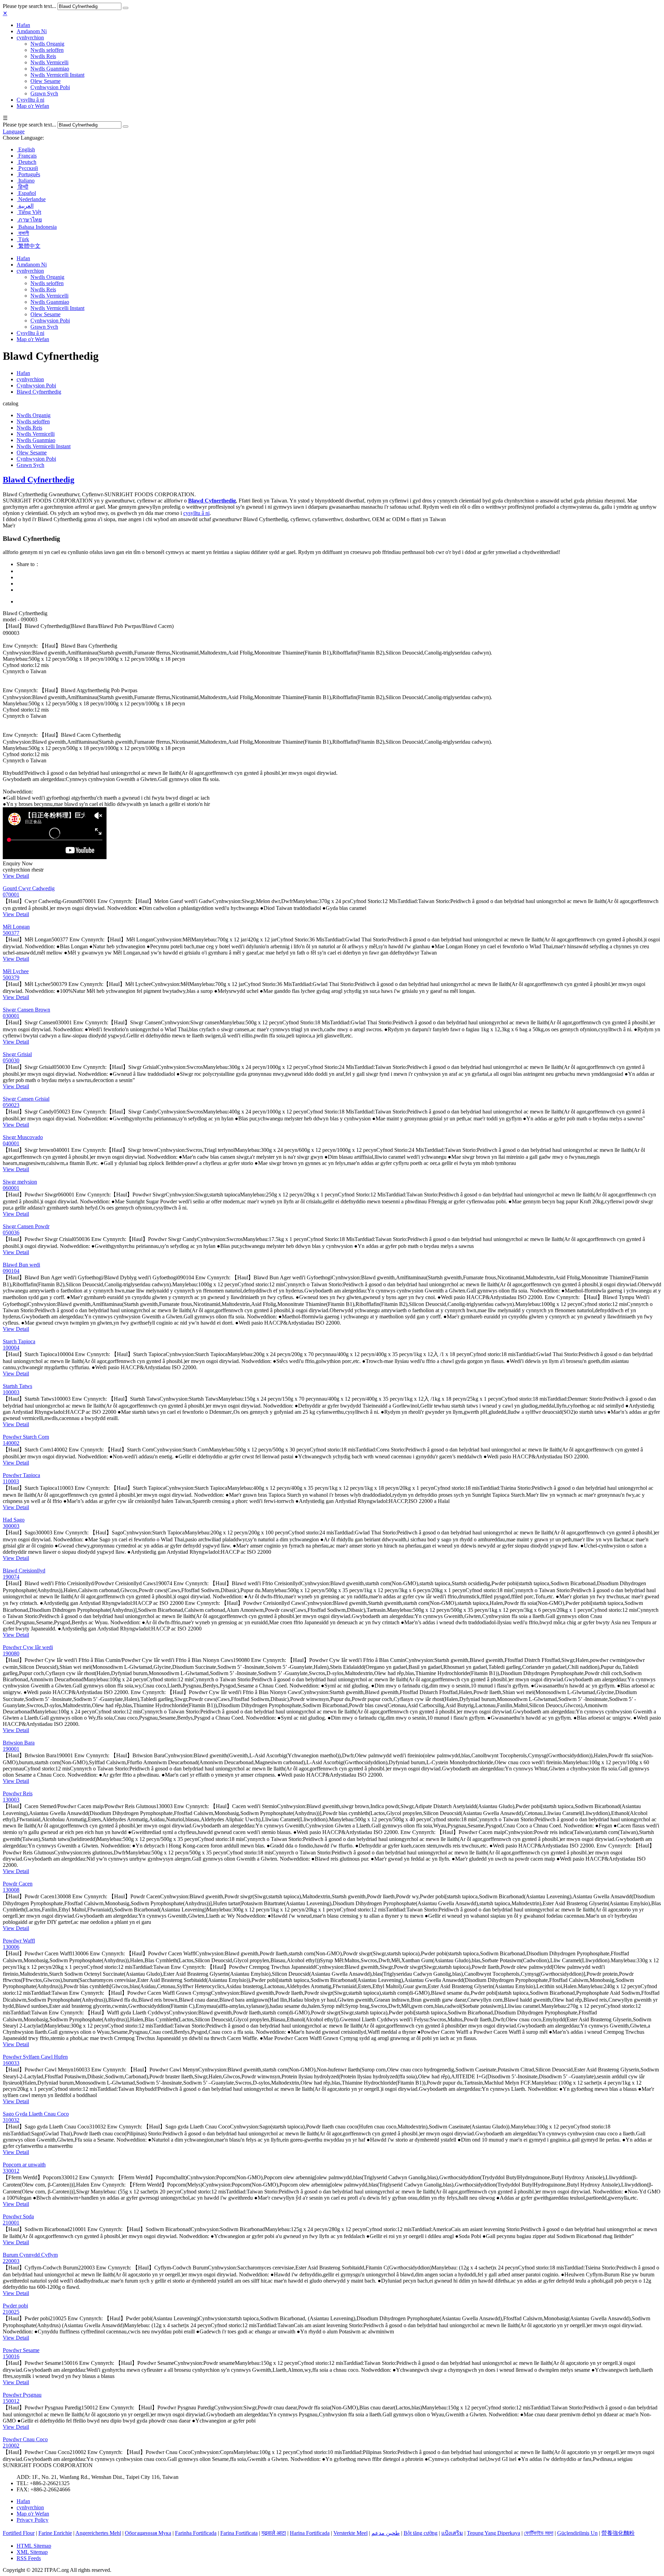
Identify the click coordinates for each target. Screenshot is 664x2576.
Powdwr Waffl (19, 1941)
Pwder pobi (15, 2306)
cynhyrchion (30, 37)
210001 (11, 2223)
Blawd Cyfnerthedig (39, 392)
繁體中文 (29, 246)
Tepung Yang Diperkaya (494, 2533)
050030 (11, 1060)
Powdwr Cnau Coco (25, 2439)
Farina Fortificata (239, 2533)
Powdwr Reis (18, 1793)
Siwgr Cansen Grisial (26, 1099)
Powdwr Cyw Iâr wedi (28, 1647)
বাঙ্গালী (23, 233)
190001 (11, 1749)
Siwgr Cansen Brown (26, 1010)
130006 (11, 1947)
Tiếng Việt (29, 212)
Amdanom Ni (32, 31)
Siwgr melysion (20, 1182)
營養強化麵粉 (618, 2533)
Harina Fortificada (310, 2533)
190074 (11, 1577)
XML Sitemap (32, 2552)
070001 (11, 895)
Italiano (26, 181)
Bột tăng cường (421, 2533)
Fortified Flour (19, 2533)
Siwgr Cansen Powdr (26, 1226)
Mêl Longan (16, 927)
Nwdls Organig (47, 44)
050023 (11, 1105)
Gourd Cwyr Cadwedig (29, 888)
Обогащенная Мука (148, 2533)
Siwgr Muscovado (23, 1137)
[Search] (126, 8)
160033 (11, 2063)
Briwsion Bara (19, 1743)
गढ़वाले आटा (274, 2533)
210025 (11, 2312)
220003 (11, 2261)
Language (14, 131)
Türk (23, 239)
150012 (11, 2401)
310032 (11, 2120)
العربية (25, 206)
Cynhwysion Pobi (50, 87)
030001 (11, 1016)
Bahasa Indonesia (37, 227)
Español (26, 193)
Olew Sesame (45, 81)
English (26, 149)
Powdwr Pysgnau (22, 2395)
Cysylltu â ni (30, 100)
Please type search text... (29, 6)
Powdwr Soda (18, 2216)
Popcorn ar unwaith (24, 2165)
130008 (11, 1890)
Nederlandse (31, 199)
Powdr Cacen (18, 1884)
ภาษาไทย (29, 220)
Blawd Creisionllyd (24, 1571)
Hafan (23, 25)
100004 (11, 1348)
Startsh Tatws (17, 1386)
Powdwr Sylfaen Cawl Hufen (35, 2057)
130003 (11, 1800)
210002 (11, 2446)
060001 (11, 1188)
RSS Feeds (29, 2558)
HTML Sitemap (34, 2546)
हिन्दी (23, 187)
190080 (11, 1653)
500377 (11, 933)
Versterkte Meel (351, 2533)
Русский (27, 168)
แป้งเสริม (452, 2533)
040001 (11, 1143)
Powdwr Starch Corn (26, 1437)
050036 (11, 1233)
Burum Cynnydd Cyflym (30, 2255)
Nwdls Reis (43, 56)
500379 (11, 977)
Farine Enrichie (55, 2533)
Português (29, 174)
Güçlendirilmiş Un (577, 2533)
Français (27, 156)
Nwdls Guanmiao (50, 69)
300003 (11, 1526)
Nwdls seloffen (47, 50)
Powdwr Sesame (21, 2350)
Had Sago (14, 1520)
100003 (11, 1392)
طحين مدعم (386, 2533)
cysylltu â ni (196, 513)
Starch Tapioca (19, 1341)
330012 (11, 2171)
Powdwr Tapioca (21, 1475)
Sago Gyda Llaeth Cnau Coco (36, 2114)
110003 (11, 1481)
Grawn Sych (44, 93)
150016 (11, 2356)
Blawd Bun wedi (21, 1265)
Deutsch (27, 162)
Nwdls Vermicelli (49, 62)
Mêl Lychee (16, 971)
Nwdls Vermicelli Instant (57, 75)
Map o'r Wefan (33, 106)
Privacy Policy (33, 2520)
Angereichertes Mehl (98, 2533)
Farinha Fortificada (196, 2533)
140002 (11, 1443)
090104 (11, 1271)
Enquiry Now (18, 863)
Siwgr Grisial (17, 1054)
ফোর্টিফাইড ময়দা (539, 2533)
